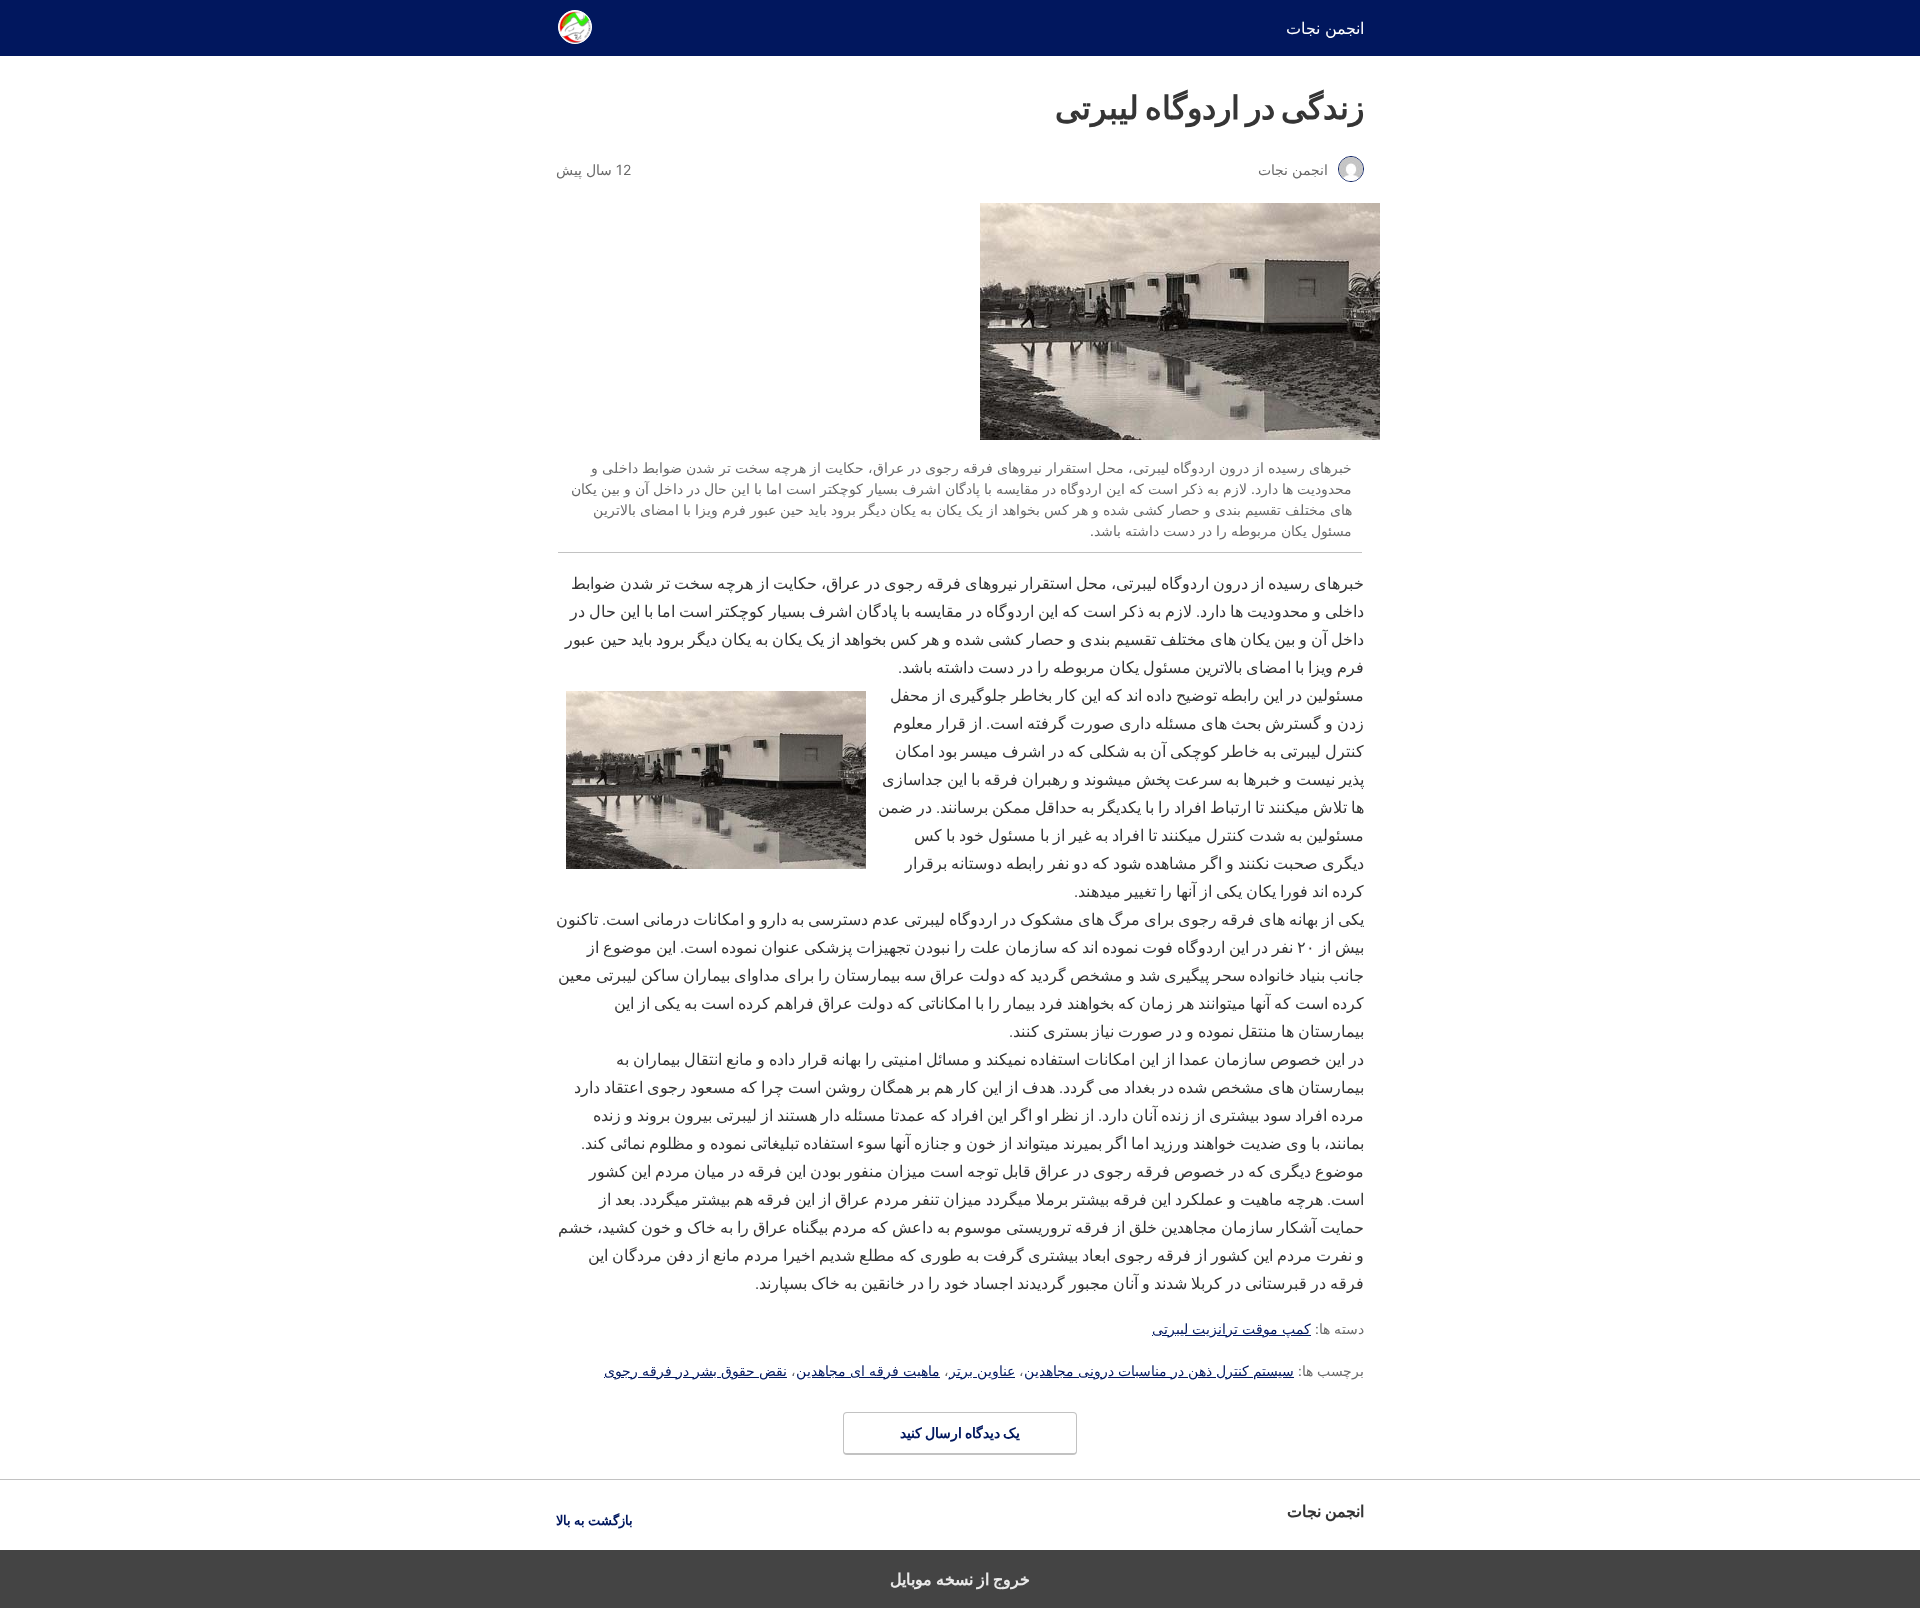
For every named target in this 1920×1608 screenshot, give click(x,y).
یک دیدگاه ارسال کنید (960, 1432)
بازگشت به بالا (594, 1520)
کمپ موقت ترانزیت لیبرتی (1231, 1328)
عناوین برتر (982, 1370)
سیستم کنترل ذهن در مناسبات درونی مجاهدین (1159, 1370)
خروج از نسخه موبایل (960, 1579)
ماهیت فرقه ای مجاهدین (868, 1370)
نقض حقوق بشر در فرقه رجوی (695, 1370)
